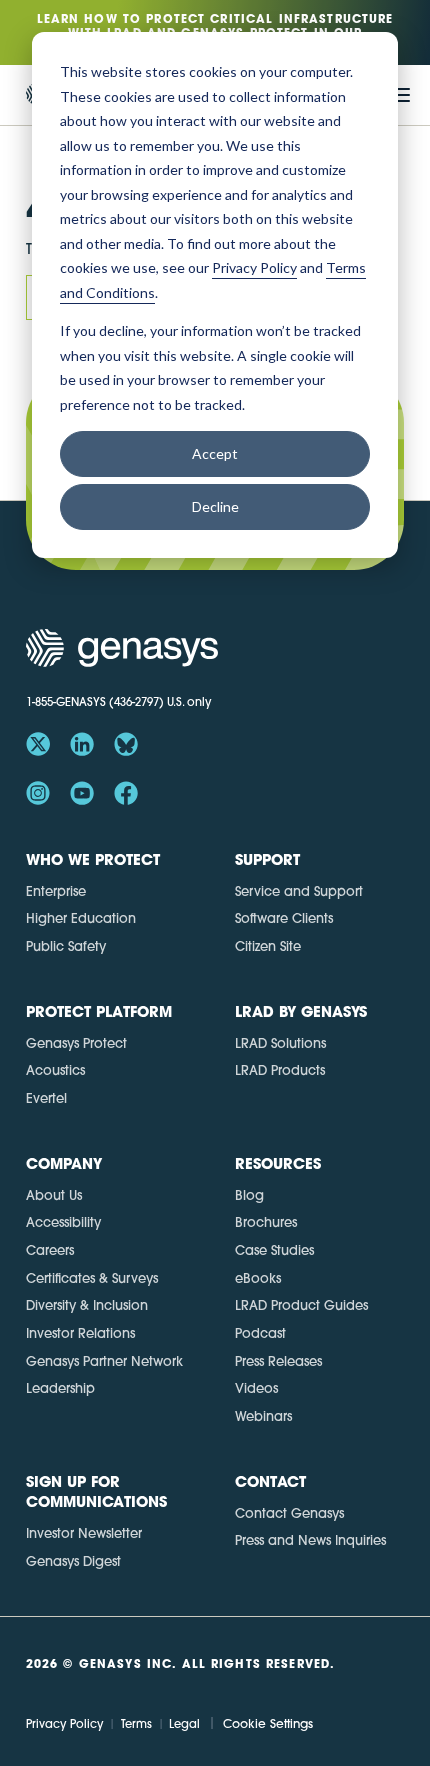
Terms (136, 1724)
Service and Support (299, 891)
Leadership (60, 1388)
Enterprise (56, 891)
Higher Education (81, 918)
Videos (256, 1388)
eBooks (258, 1278)
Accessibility (63, 1222)
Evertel (46, 1098)
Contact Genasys (289, 1513)
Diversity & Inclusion (87, 1305)
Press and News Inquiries (310, 1540)
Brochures (266, 1222)
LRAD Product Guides (301, 1305)
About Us (54, 1195)
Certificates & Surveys (92, 1278)
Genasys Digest (73, 1561)
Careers (50, 1250)
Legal (184, 1724)
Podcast (260, 1333)
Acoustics (55, 1070)
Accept (215, 453)
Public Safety (66, 946)
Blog (249, 1195)
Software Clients (284, 918)
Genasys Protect (76, 1043)
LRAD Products (280, 1070)
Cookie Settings (268, 1723)
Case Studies (274, 1250)
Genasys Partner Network (104, 1361)
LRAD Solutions (280, 1043)
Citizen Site (268, 946)
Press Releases (278, 1361)
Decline (215, 506)
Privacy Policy (65, 1724)
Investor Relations (80, 1333)
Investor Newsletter (84, 1533)
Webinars (263, 1416)
